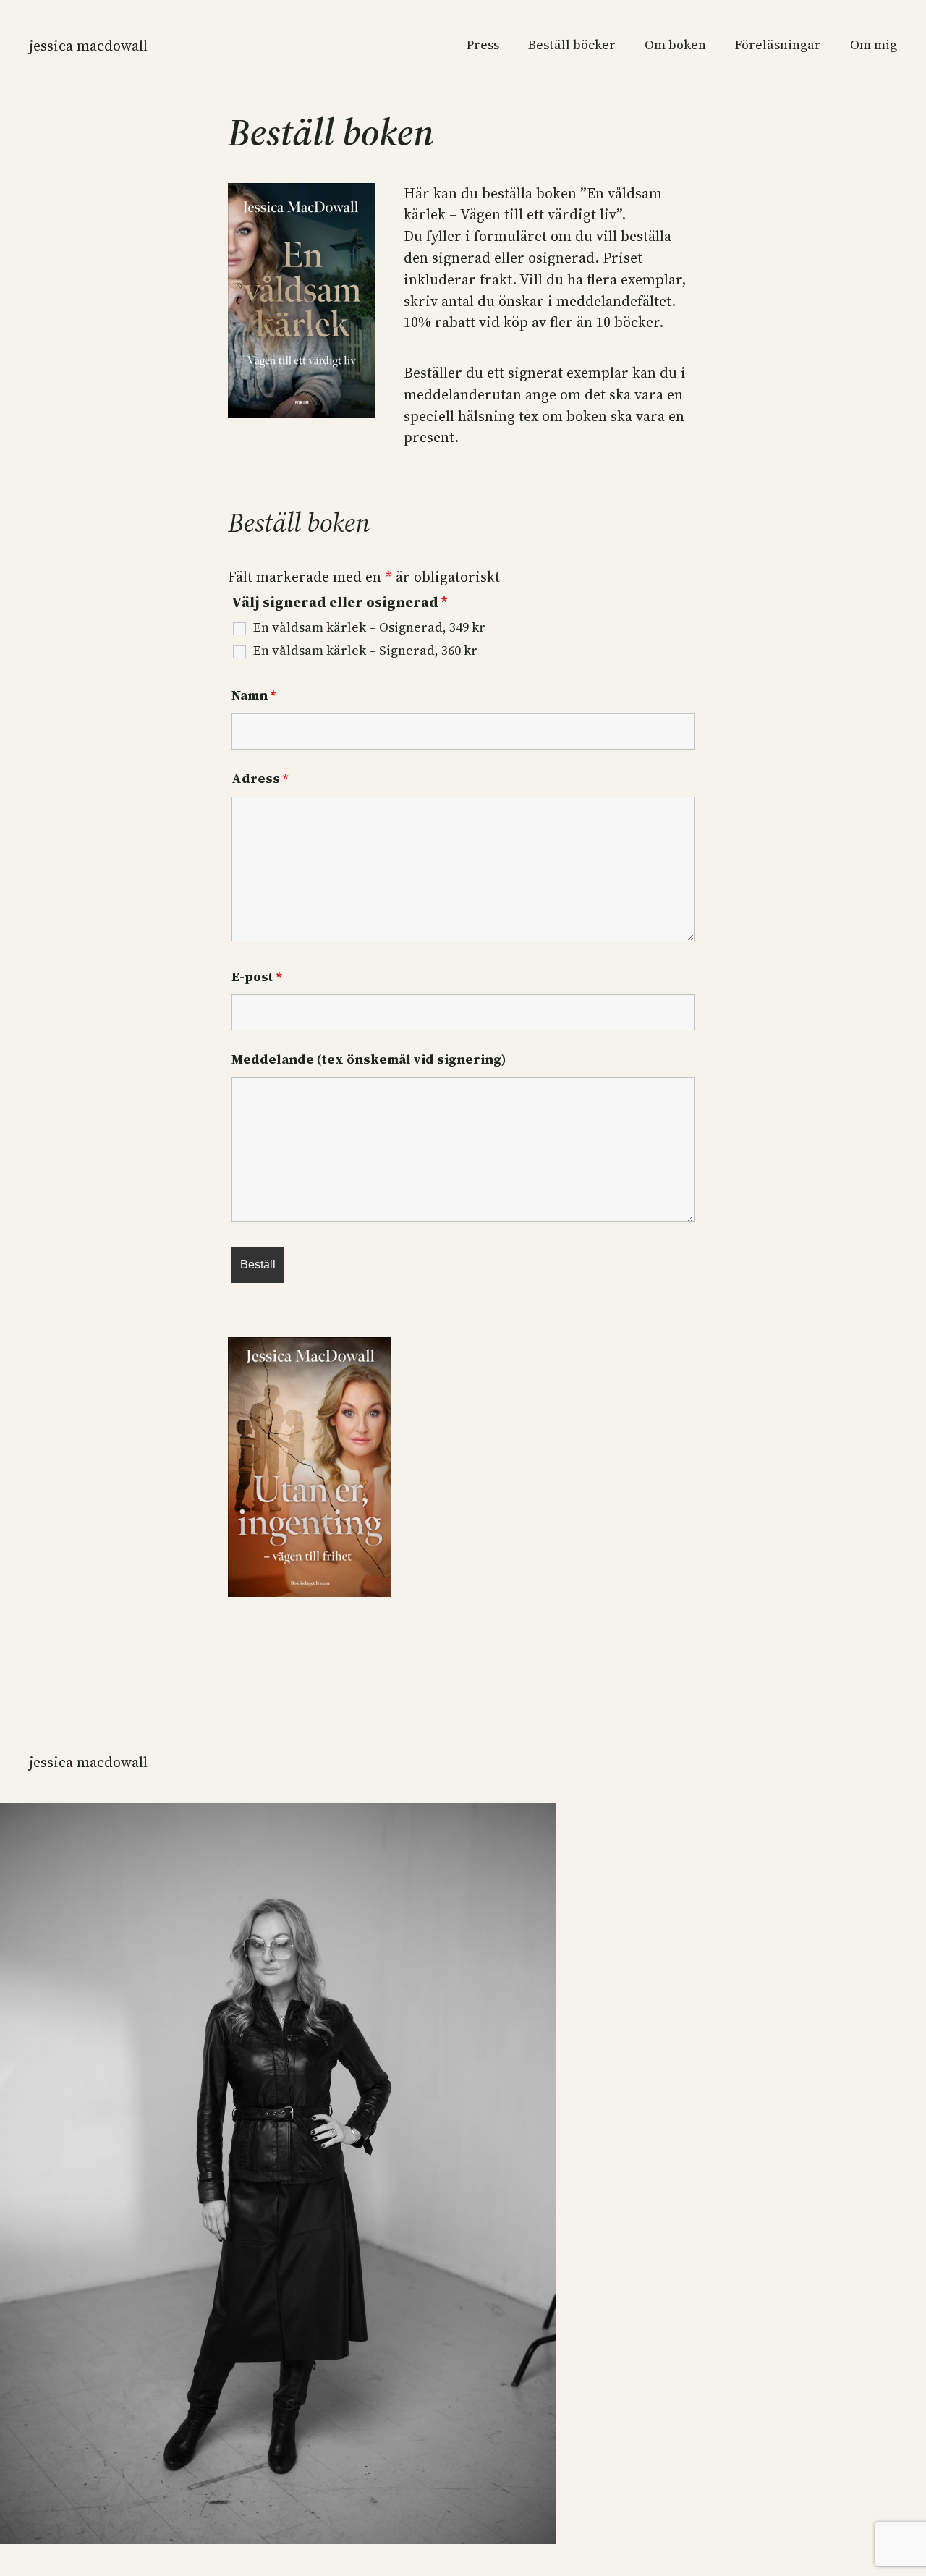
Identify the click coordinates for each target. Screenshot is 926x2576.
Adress (260, 778)
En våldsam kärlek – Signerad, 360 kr (365, 651)
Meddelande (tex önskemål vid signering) (369, 1059)
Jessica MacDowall (88, 46)
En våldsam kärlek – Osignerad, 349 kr (369, 627)
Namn (254, 695)
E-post (256, 976)
